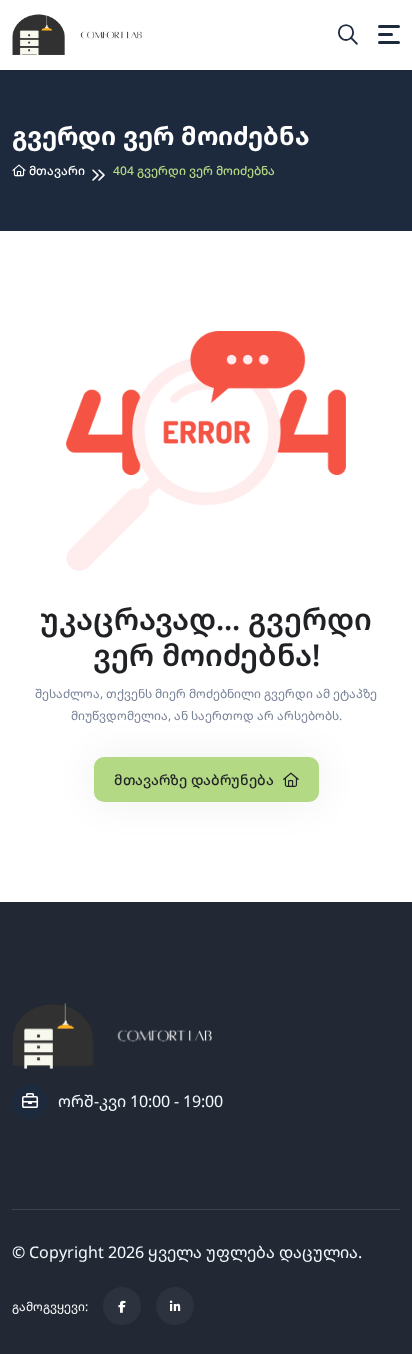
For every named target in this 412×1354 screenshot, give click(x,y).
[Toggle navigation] (389, 34)
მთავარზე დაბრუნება (196, 779)
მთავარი (55, 170)
